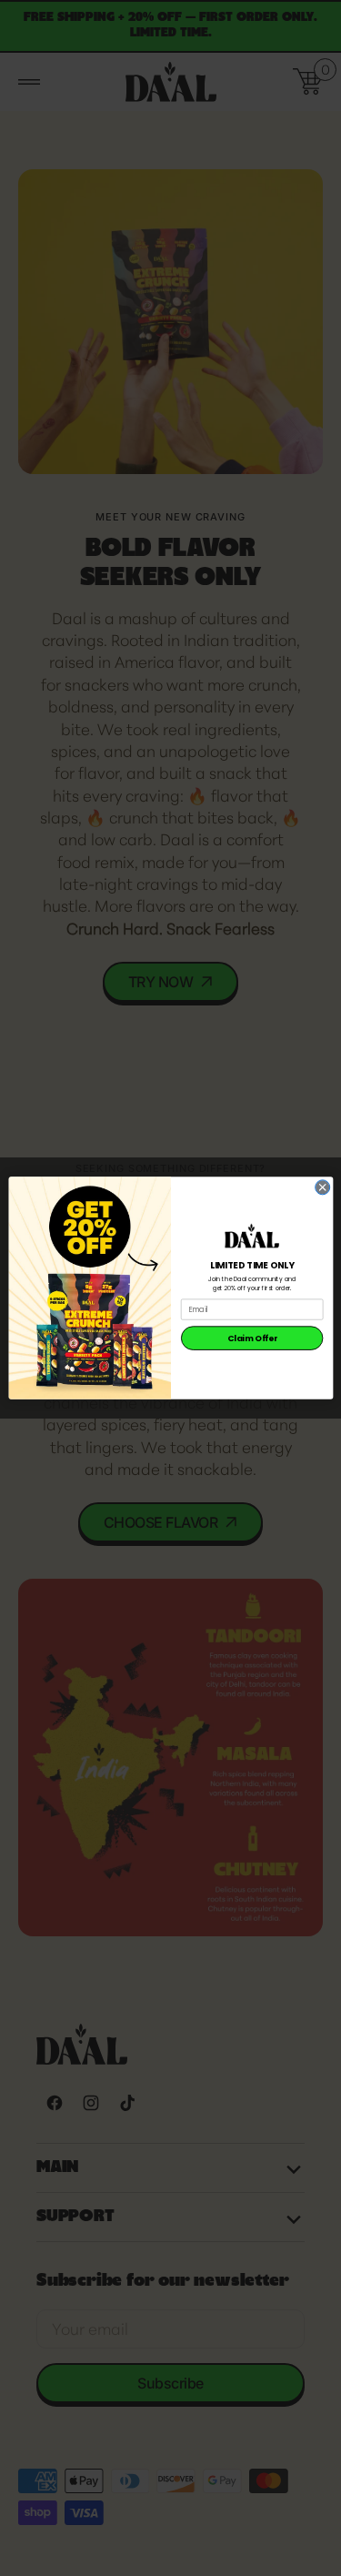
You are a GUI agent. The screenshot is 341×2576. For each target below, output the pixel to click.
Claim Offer (251, 1338)
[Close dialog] (322, 1187)
